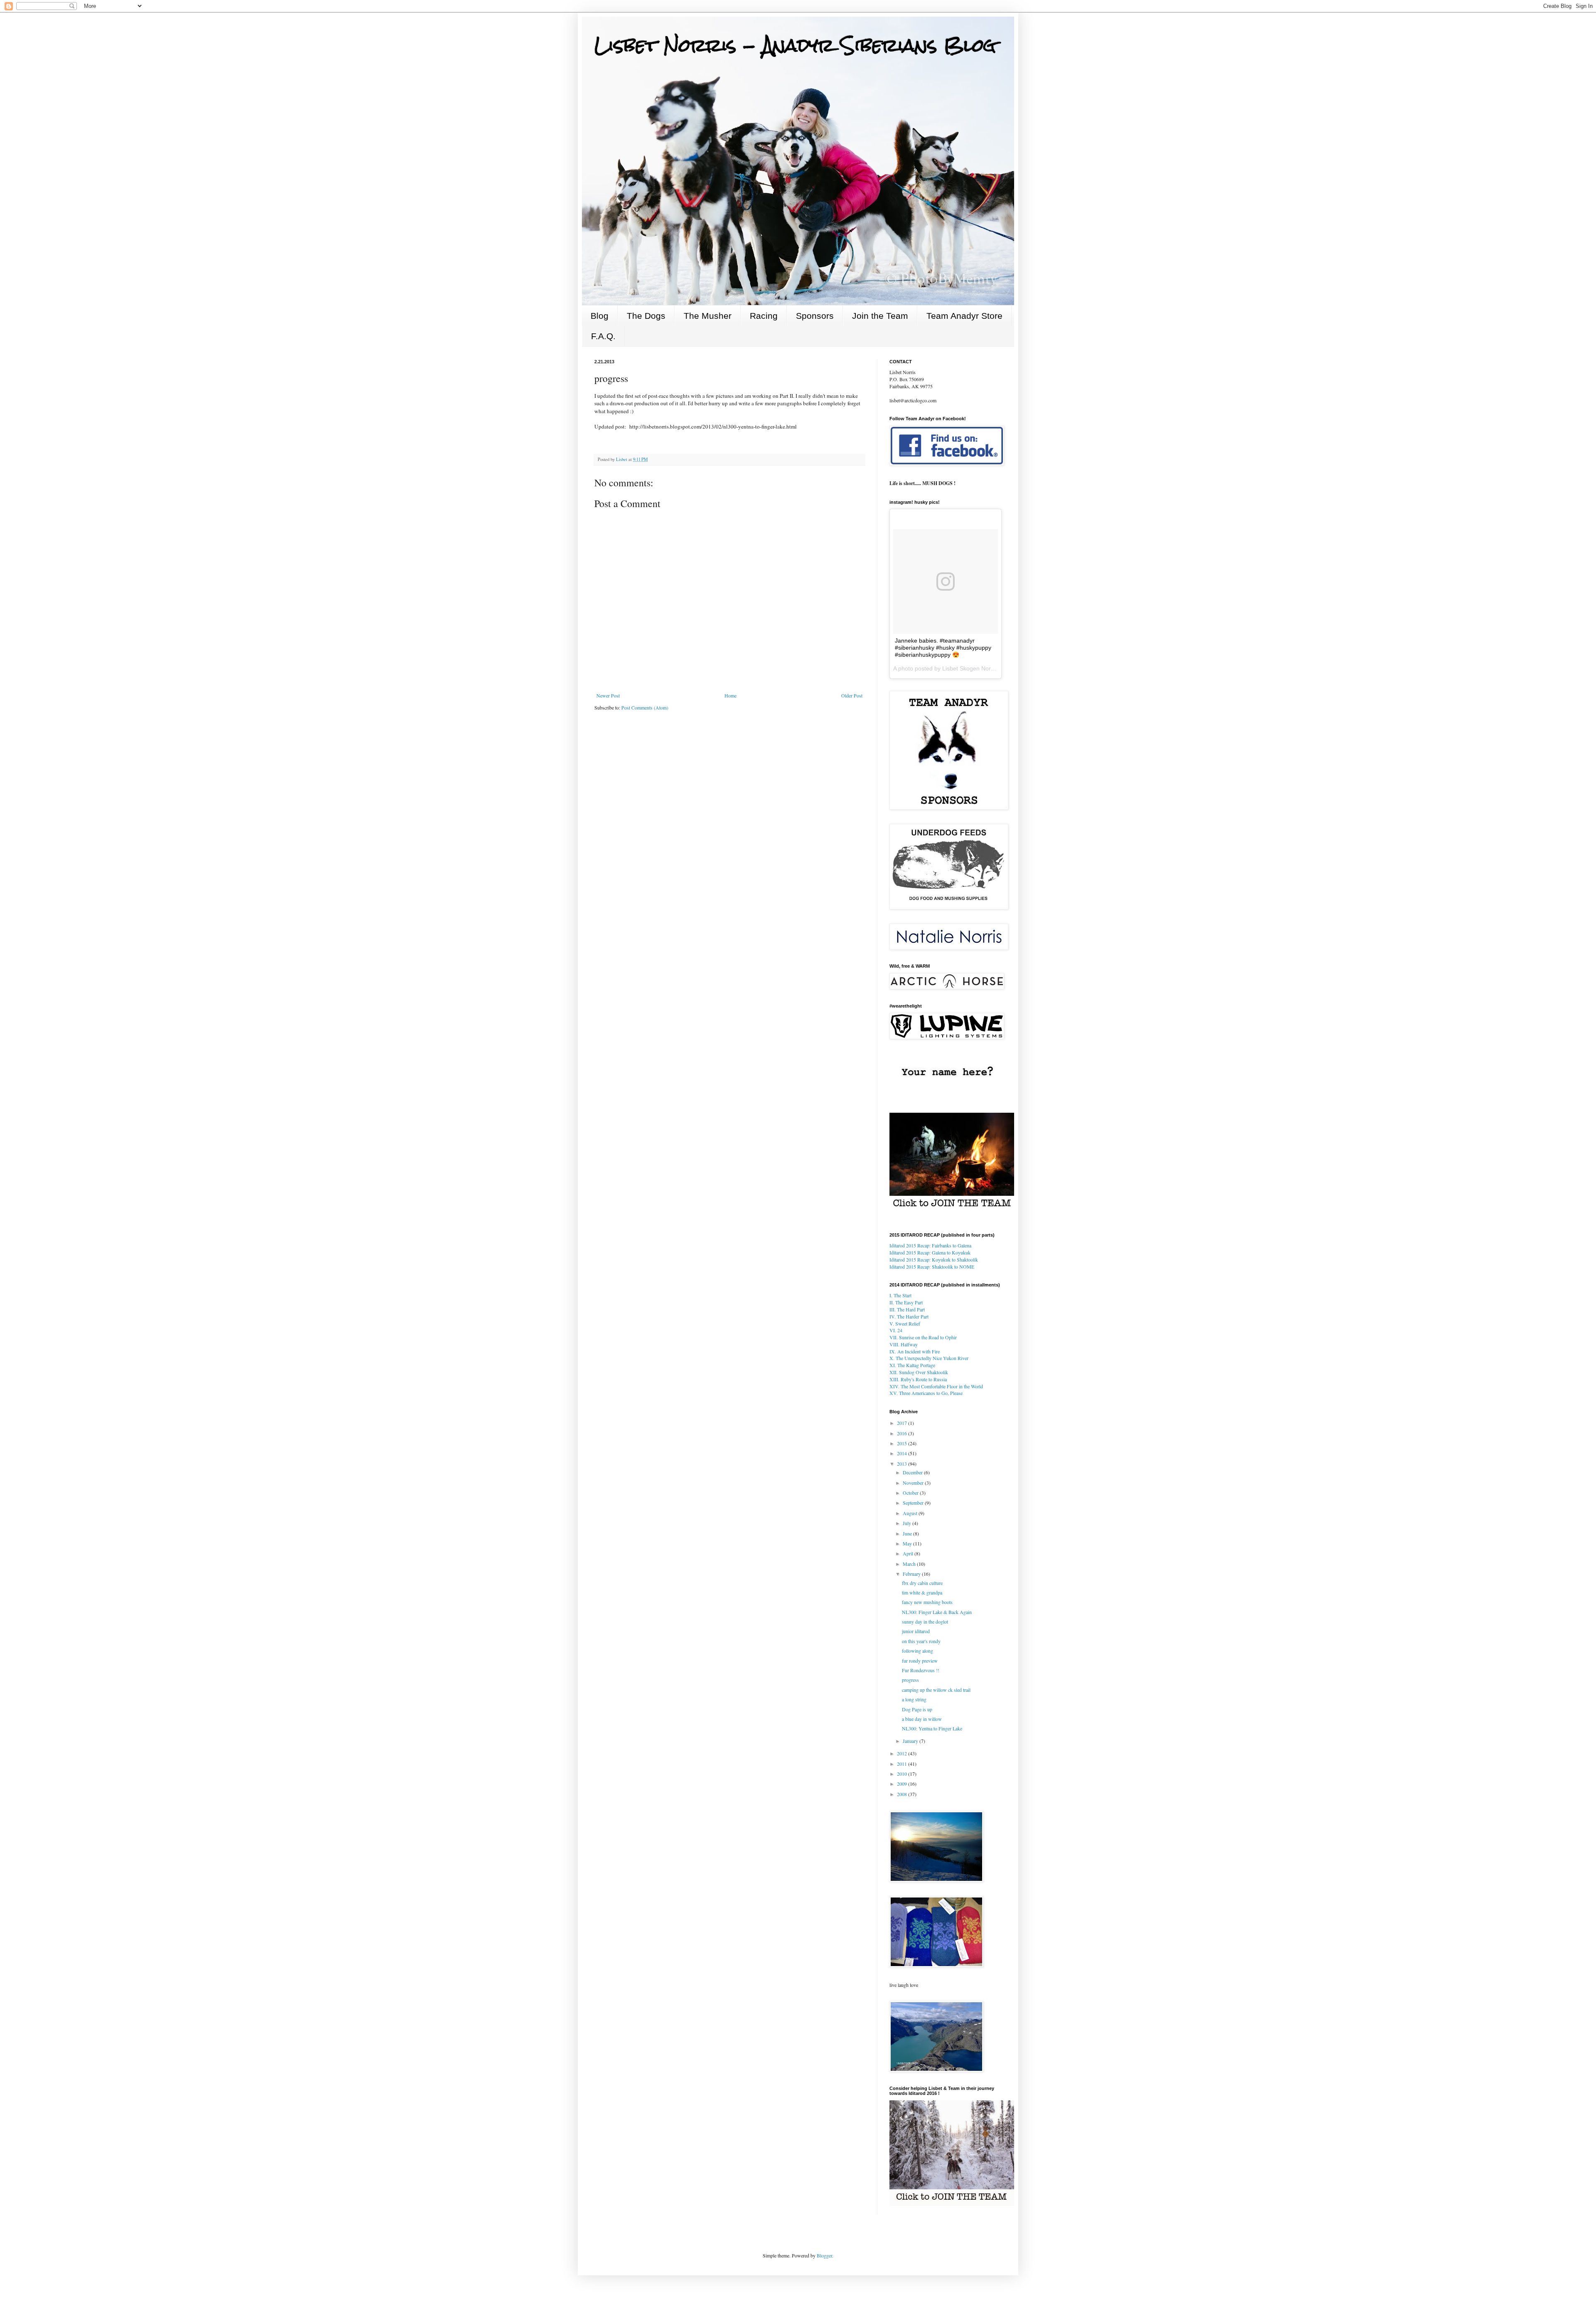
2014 (903, 1453)
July (908, 1523)
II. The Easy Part (906, 1302)
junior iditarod (916, 1631)
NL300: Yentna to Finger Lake (932, 1728)
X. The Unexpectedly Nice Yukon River (929, 1358)
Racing (764, 316)
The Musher (708, 316)
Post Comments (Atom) (645, 707)
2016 (903, 1433)
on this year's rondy (921, 1641)
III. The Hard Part (907, 1309)
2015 (903, 1443)
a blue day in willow (922, 1719)
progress (910, 1680)
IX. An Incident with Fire (915, 1351)
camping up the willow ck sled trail (936, 1690)
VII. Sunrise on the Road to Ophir (923, 1337)
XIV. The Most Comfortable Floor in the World (936, 1386)
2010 (903, 1774)
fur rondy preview (920, 1661)
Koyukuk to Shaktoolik (934, 1259)
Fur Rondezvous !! (921, 1670)
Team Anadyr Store (964, 316)
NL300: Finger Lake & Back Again (937, 1612)
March (910, 1564)
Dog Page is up (917, 1709)
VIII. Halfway (904, 1344)
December (913, 1472)
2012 (903, 1753)
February (912, 1574)
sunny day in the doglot (925, 1621)
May (908, 1543)
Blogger (824, 2255)
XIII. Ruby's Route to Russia (918, 1379)
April (909, 1553)
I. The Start (900, 1295)
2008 (903, 1794)
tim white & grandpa (922, 1592)
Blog (600, 316)
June (908, 1533)
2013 (903, 1464)
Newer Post (608, 695)
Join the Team (880, 316)
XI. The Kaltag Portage (912, 1365)
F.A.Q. (603, 336)
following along (917, 1651)
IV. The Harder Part (909, 1316)
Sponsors (815, 316)
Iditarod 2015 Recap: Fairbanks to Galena (930, 1245)
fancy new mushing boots (927, 1602)
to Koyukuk (930, 1252)
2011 (903, 1764)
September (914, 1503)
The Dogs (646, 316)
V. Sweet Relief (905, 1323)
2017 (903, 1423)
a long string (914, 1699)
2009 (903, 1784)
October (911, 1493)
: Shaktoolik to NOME (932, 1267)
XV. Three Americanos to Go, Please (926, 1393)
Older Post (852, 695)
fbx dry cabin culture (922, 1583)
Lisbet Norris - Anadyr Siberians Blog (795, 45)
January (911, 1741)
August (911, 1513)
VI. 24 (896, 1330)
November (914, 1483)
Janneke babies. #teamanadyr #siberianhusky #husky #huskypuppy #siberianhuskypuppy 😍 (943, 648)
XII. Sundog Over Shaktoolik (919, 1372)
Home (730, 695)
